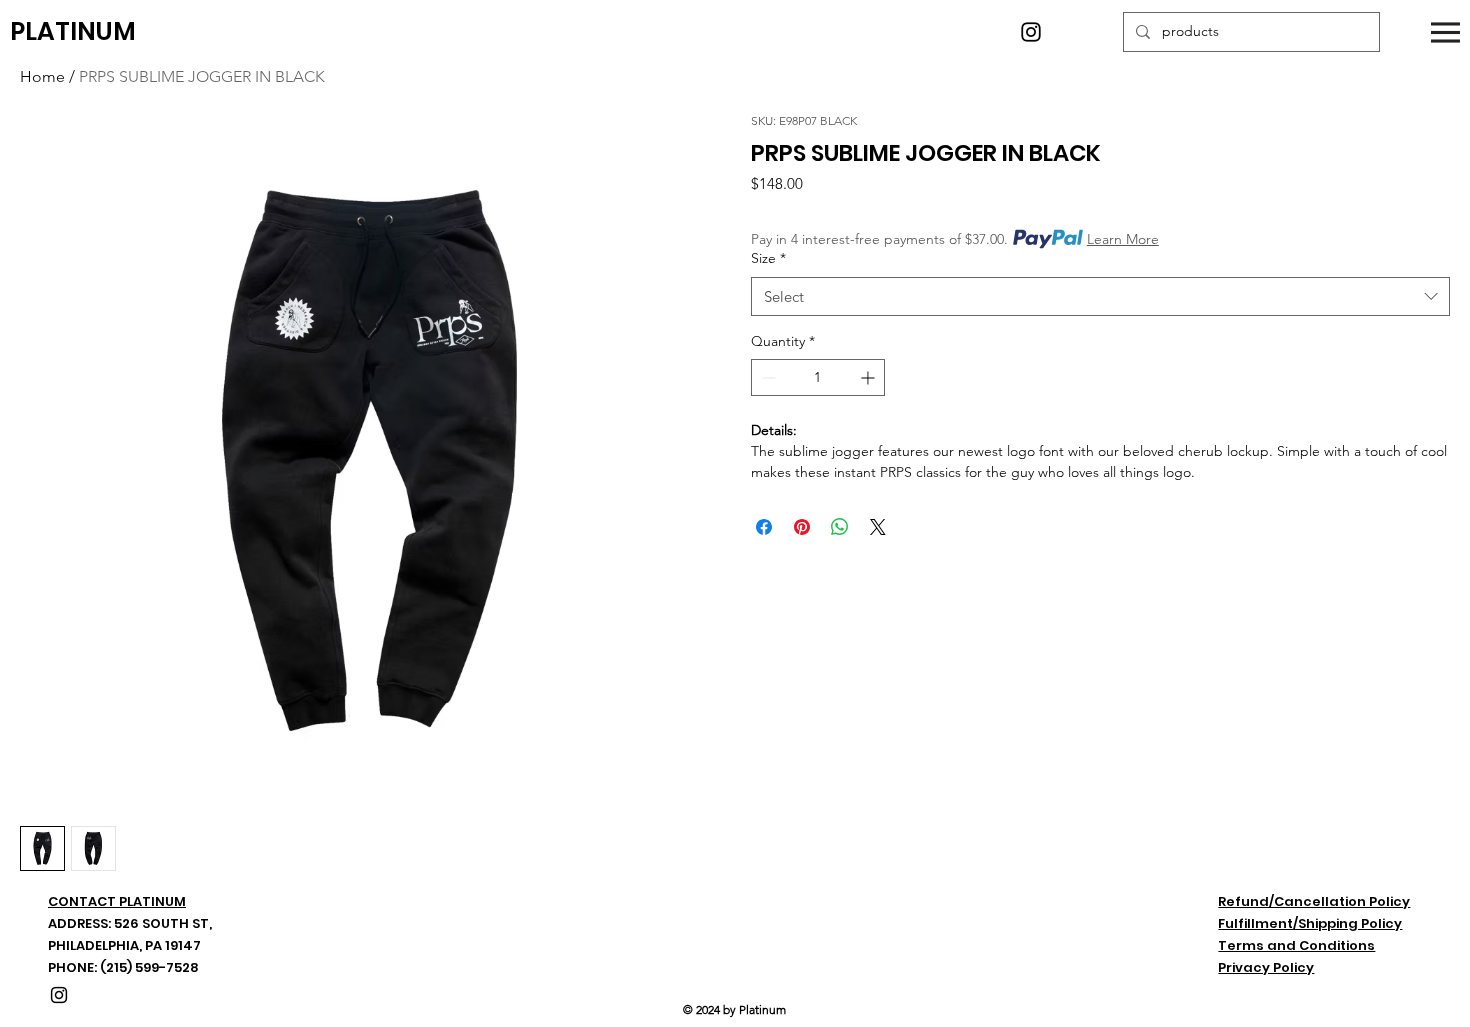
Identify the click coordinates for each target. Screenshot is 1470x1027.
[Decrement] (766, 377)
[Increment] (869, 377)
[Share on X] (878, 527)
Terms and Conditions (1296, 945)
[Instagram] (1031, 32)
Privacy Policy (1266, 967)
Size (768, 258)
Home (42, 76)
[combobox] (1100, 296)
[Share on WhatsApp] (840, 527)
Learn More (1123, 239)
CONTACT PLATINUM (117, 901)
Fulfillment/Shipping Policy (1310, 923)
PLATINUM (73, 31)
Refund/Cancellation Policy (1314, 901)
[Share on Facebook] (764, 527)
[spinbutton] (818, 377)
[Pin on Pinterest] (802, 527)
